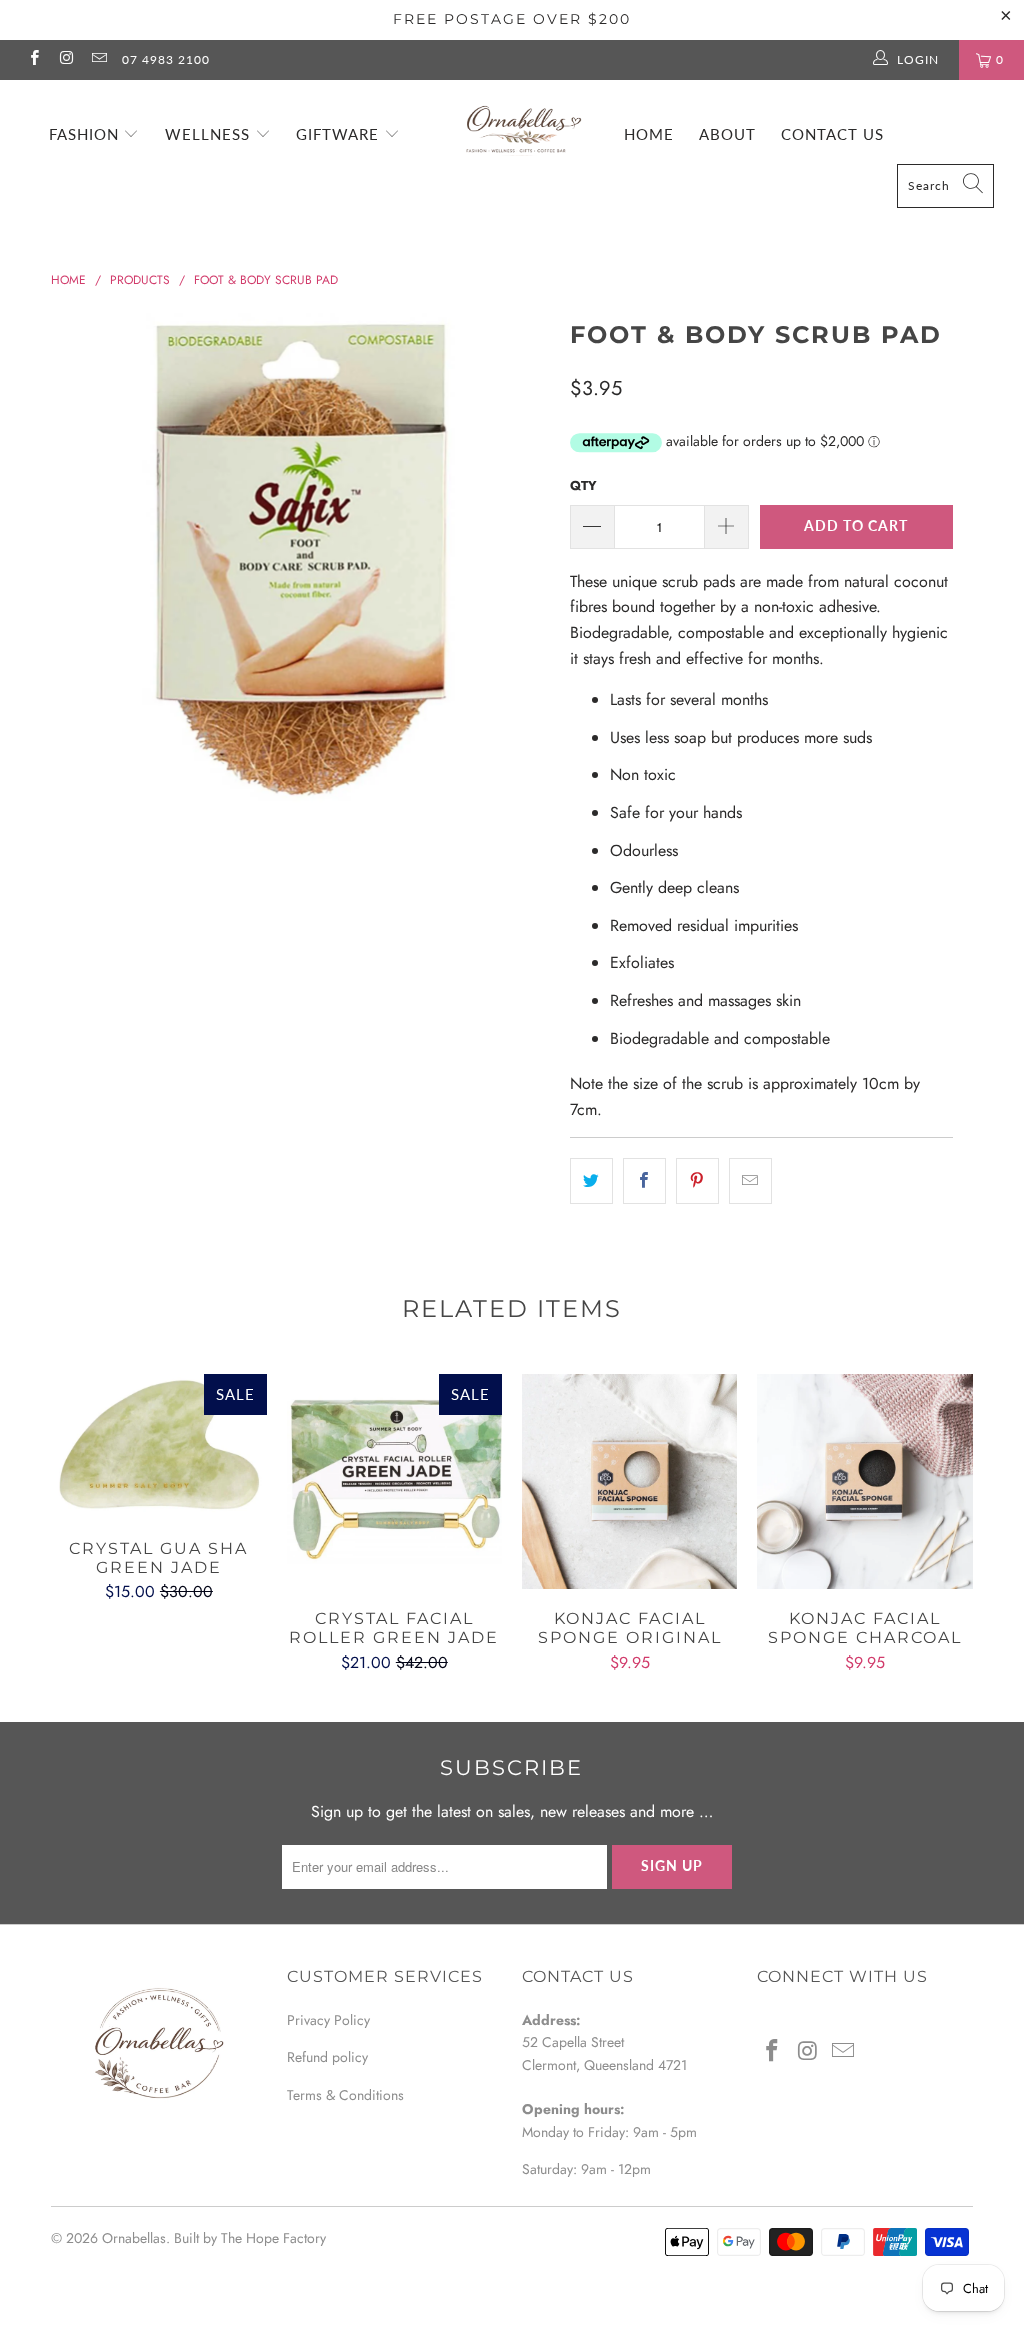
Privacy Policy (328, 2020)
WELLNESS (210, 134)
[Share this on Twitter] (591, 1181)
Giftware (340, 134)
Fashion (86, 134)
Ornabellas (134, 2238)
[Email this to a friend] (750, 1181)
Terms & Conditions (345, 2095)
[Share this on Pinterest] (697, 1181)
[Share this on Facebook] (644, 1181)
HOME (649, 134)
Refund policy (327, 2057)
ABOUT (727, 134)
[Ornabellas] (522, 121)
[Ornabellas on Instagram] (65, 60)
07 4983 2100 (166, 59)
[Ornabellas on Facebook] (33, 60)
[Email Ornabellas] (98, 60)
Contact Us (832, 134)
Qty (583, 485)
